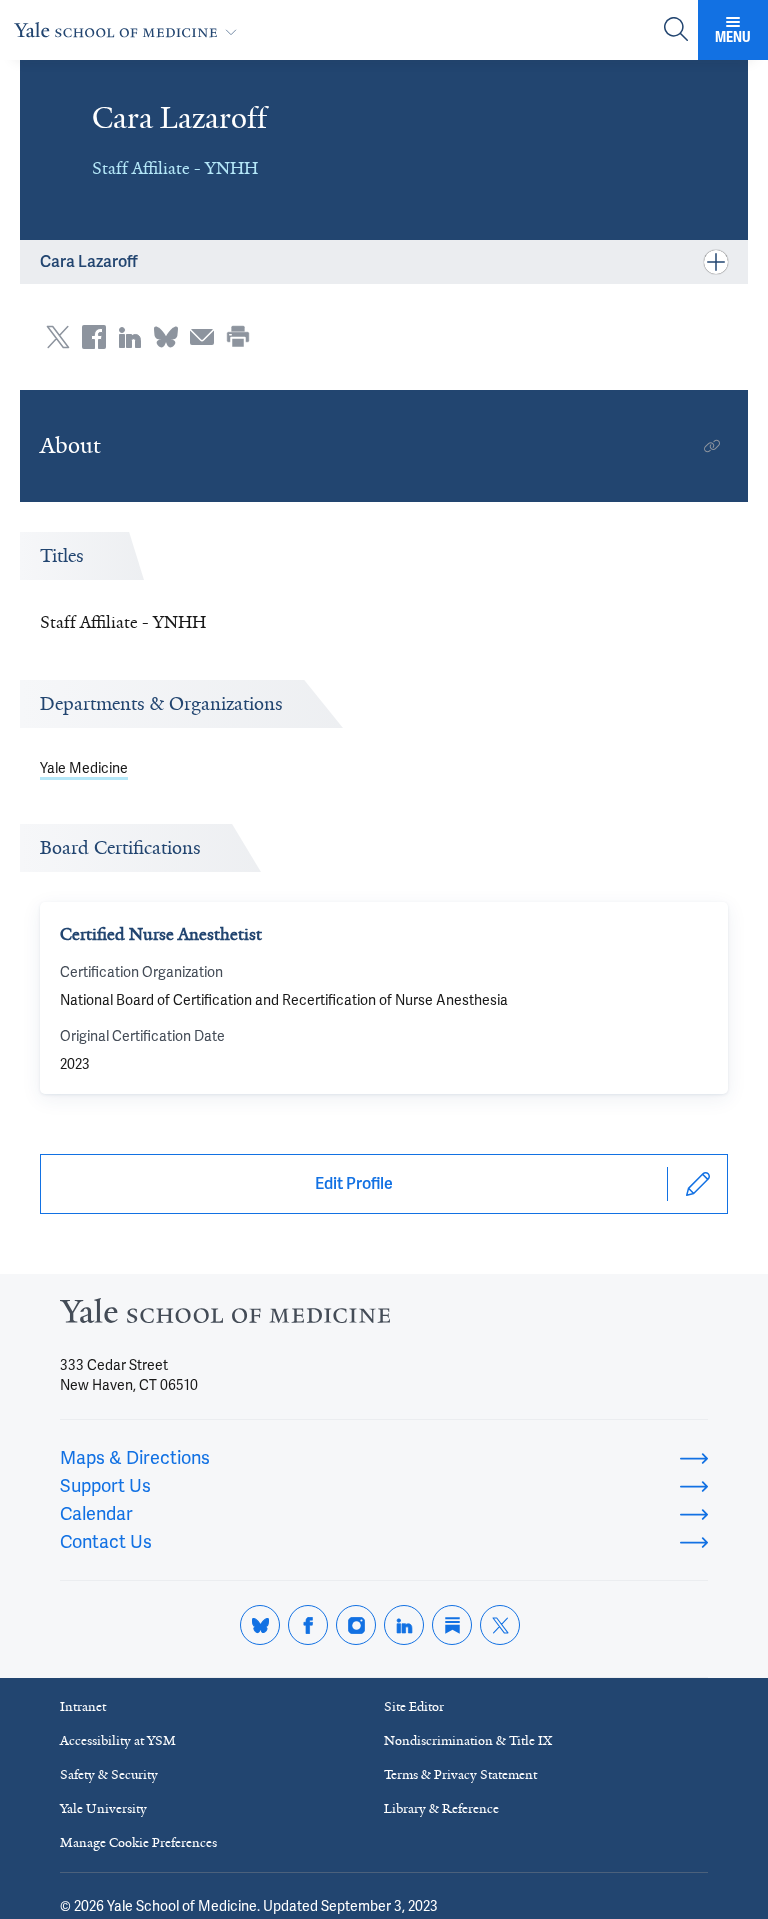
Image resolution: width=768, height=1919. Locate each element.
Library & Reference (441, 1808)
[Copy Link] (712, 446)
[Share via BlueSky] (166, 337)
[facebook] (308, 1625)
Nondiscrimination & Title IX (468, 1740)
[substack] (452, 1625)
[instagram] (356, 1625)
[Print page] (238, 337)
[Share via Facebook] (94, 337)
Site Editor (414, 1706)
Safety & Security (109, 1774)
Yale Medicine (84, 768)
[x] (500, 1625)
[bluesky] (260, 1625)
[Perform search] (676, 30)
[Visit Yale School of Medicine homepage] (225, 1316)
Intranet (83, 1706)
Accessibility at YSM (118, 1740)
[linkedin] (404, 1625)
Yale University (103, 1808)
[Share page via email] (202, 337)
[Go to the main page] (129, 29)
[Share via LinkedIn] (130, 337)
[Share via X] (58, 337)
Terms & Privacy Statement (460, 1774)
